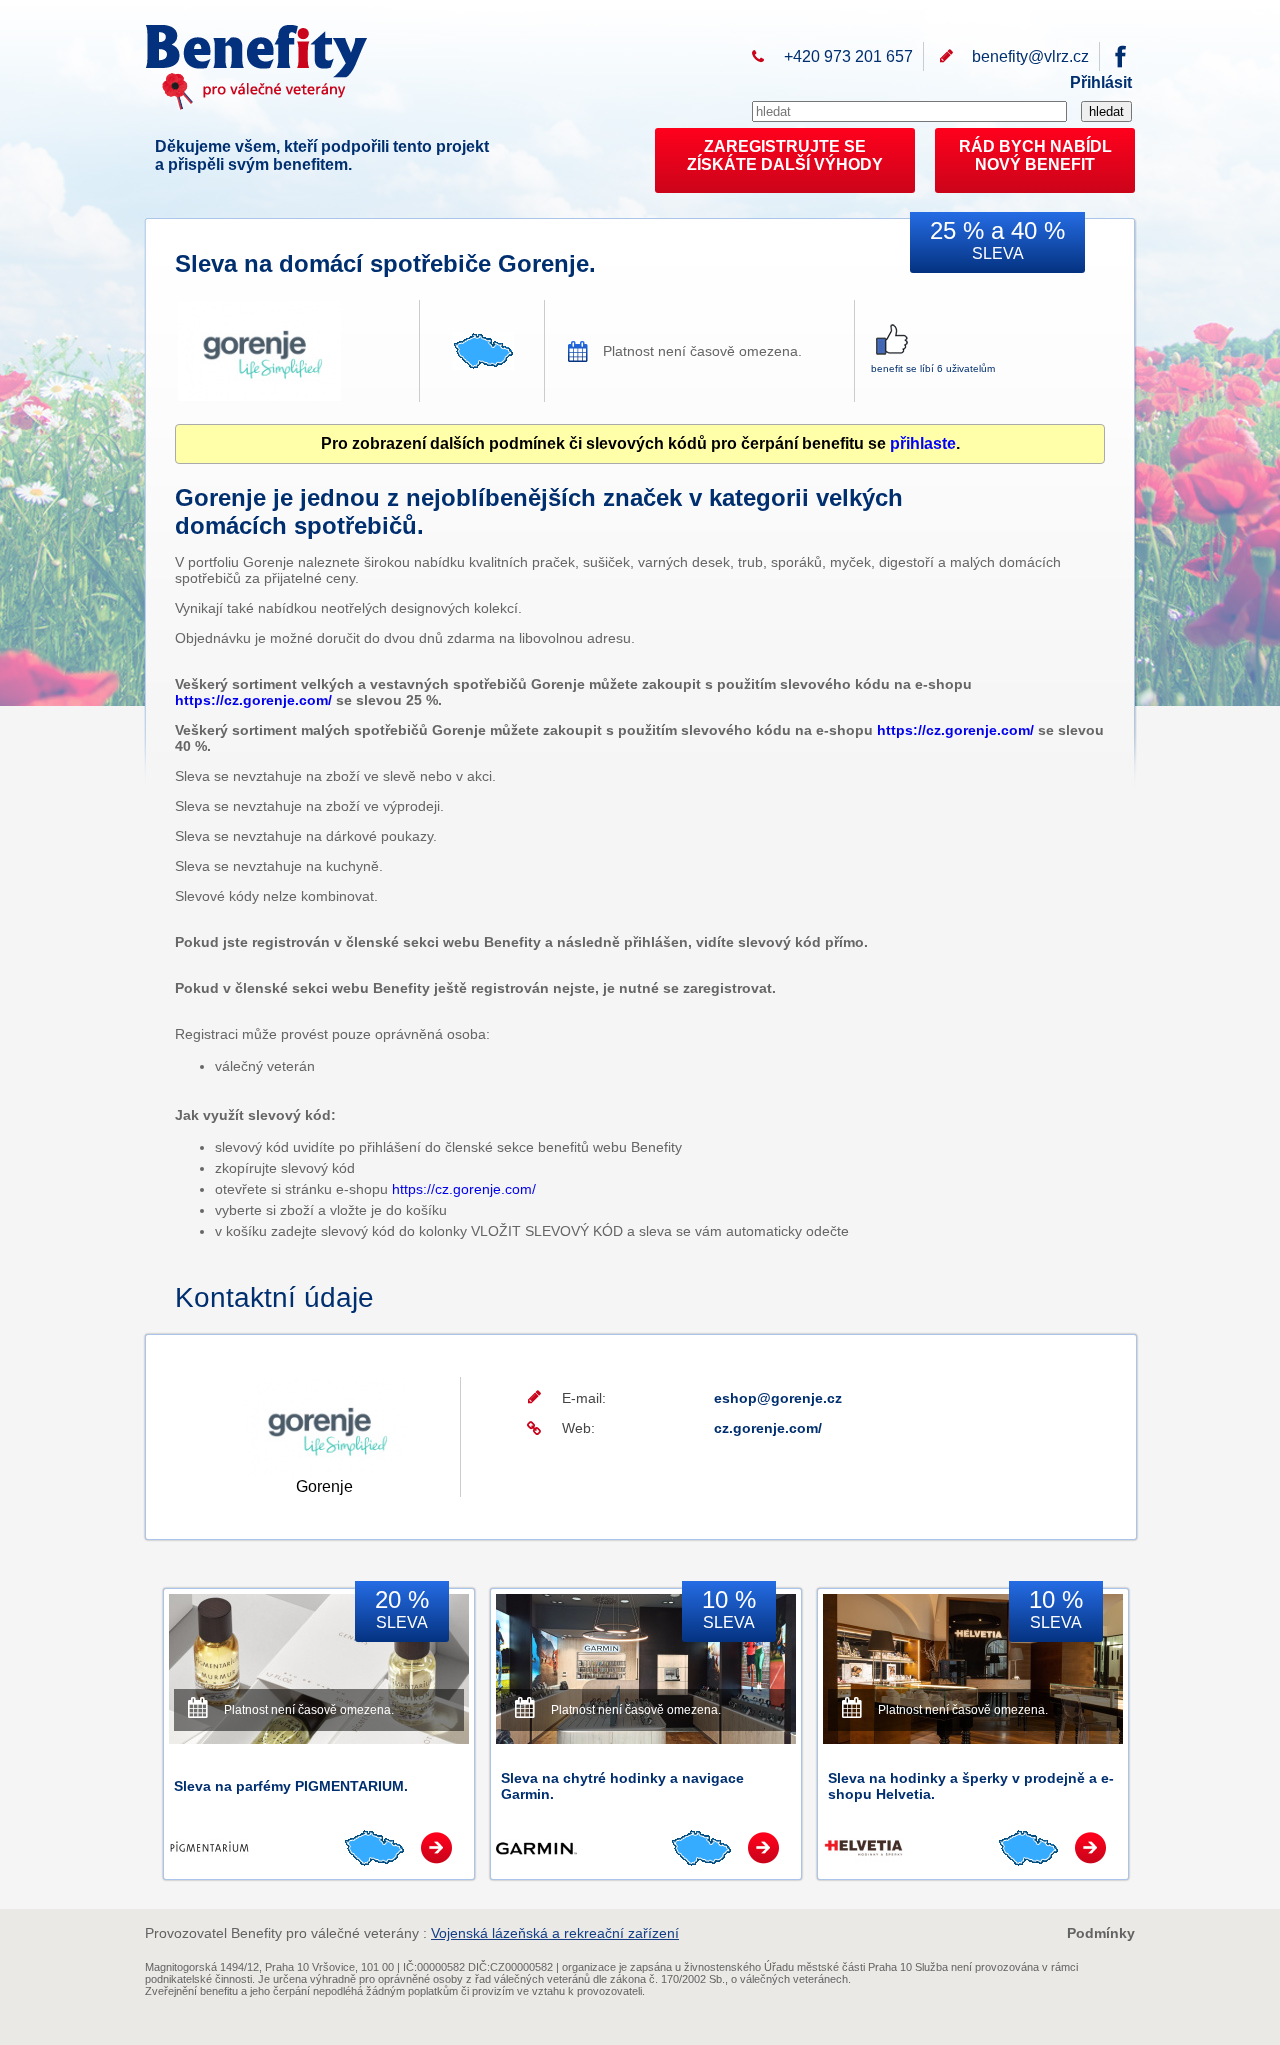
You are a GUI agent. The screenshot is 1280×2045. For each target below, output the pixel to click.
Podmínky (1101, 1933)
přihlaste (923, 443)
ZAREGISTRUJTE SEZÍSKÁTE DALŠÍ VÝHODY (785, 155)
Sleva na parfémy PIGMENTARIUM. (291, 1786)
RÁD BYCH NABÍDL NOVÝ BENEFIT (1035, 155)
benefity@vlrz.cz (1030, 56)
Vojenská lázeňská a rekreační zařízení (555, 1933)
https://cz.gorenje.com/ (253, 700)
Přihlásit (1101, 82)
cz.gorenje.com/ (768, 1428)
